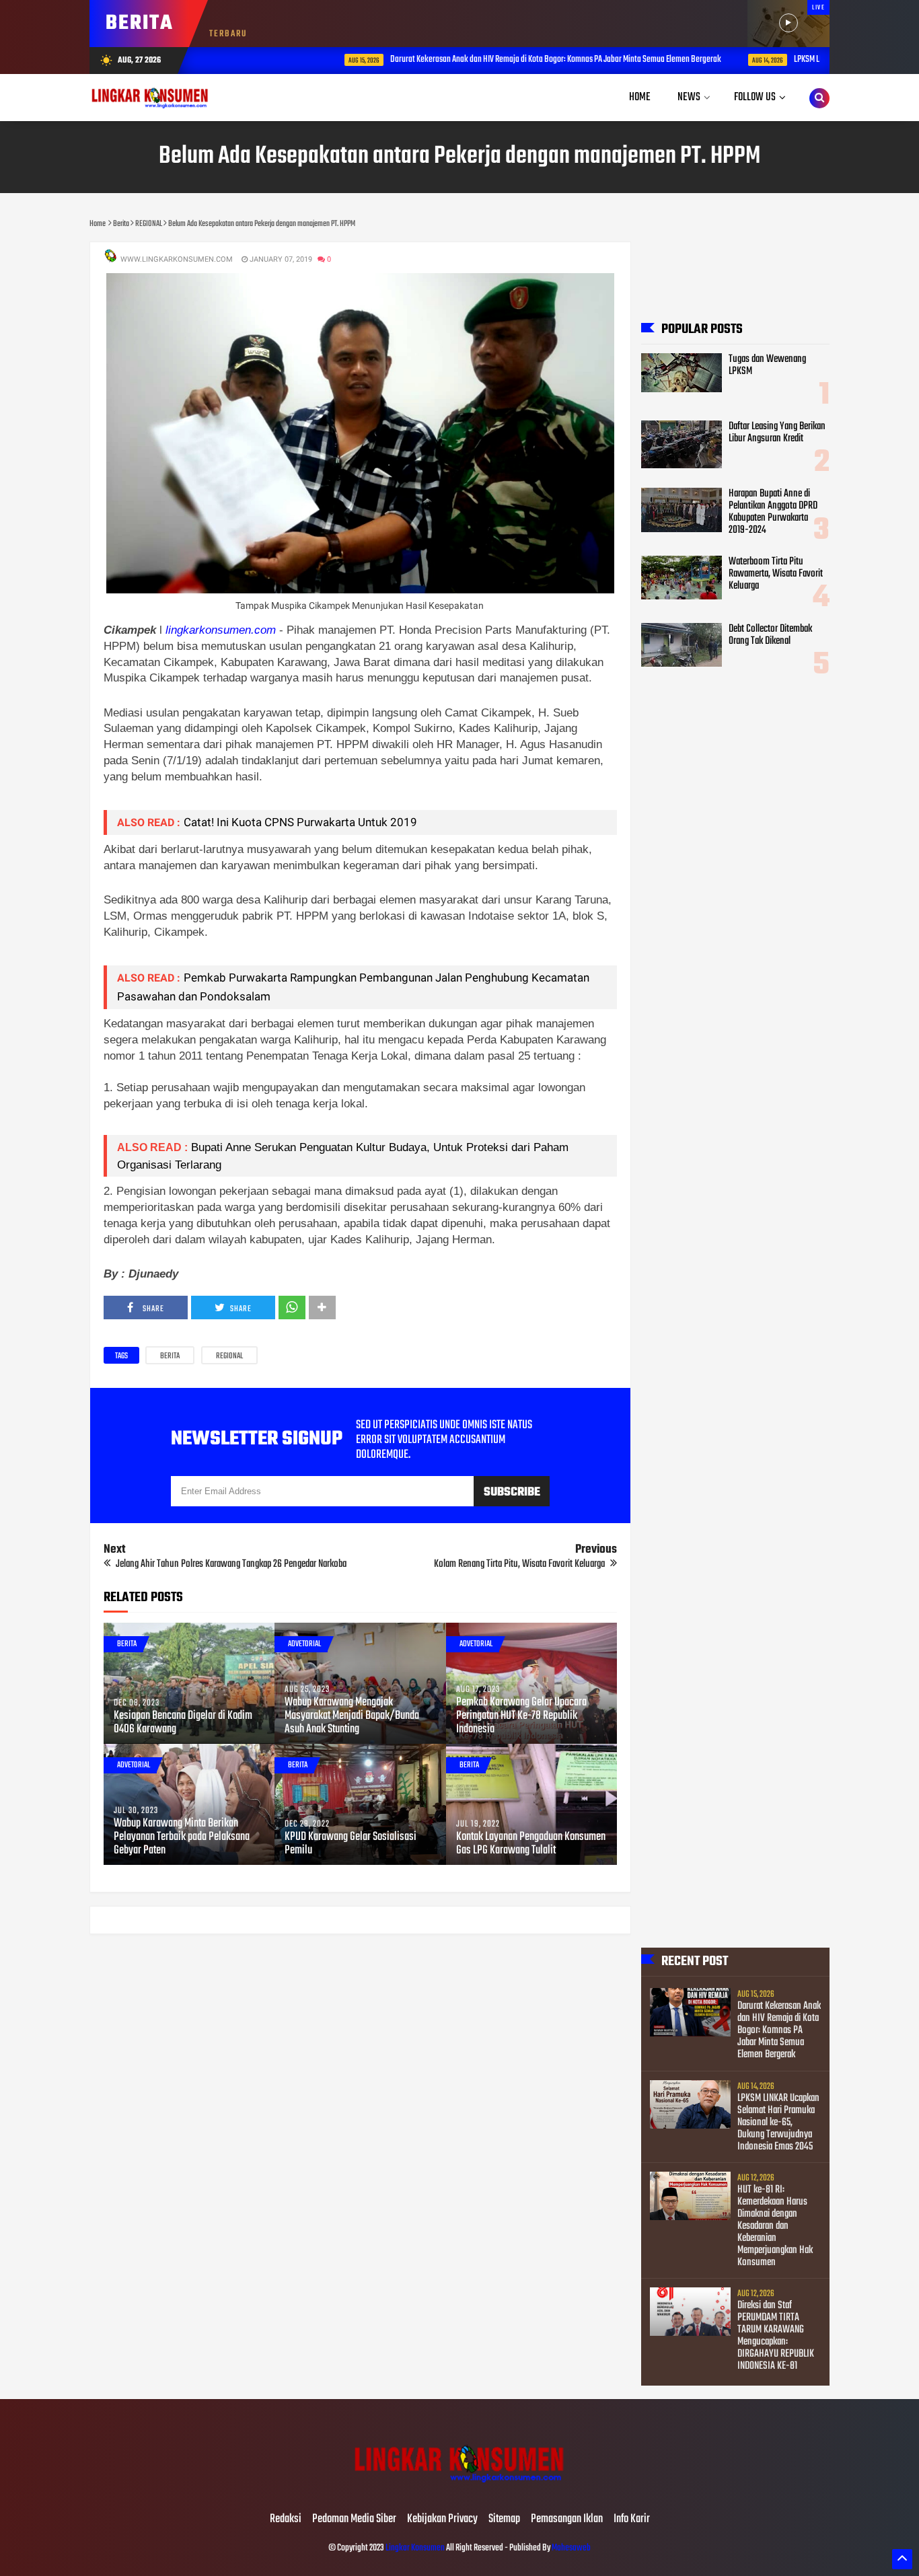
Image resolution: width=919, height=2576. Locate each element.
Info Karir (632, 2519)
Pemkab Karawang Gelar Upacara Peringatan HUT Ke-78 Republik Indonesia (521, 1716)
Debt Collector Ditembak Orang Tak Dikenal (770, 635)
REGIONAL (229, 1356)
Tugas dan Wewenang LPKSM (767, 365)
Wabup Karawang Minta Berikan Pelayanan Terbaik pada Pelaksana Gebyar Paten (182, 1837)
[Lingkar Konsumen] (459, 2491)
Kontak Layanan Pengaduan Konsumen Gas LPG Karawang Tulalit (531, 1844)
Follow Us (755, 97)
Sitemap (504, 2519)
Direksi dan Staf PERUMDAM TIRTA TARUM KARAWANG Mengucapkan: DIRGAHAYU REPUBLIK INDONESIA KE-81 (776, 2336)
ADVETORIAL (304, 1644)
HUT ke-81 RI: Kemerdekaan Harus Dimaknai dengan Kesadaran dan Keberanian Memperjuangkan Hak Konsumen (775, 2226)
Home (640, 97)
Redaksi (286, 2519)
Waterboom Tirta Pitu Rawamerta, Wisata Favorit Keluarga (776, 574)
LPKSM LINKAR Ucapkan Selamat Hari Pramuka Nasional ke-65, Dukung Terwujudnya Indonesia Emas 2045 (778, 2123)
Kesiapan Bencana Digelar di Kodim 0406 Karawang (183, 1723)
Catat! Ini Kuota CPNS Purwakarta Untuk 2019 (300, 822)
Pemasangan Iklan (567, 2519)
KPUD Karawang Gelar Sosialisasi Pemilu (351, 1844)
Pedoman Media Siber (354, 2519)
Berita (170, 1356)
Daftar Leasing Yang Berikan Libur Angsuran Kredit (777, 433)
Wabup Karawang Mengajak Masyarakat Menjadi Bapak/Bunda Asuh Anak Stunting (352, 1716)
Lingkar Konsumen (415, 2548)
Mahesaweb (571, 2548)
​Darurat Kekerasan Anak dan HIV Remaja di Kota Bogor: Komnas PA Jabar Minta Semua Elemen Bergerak (490, 60)
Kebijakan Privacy (442, 2519)
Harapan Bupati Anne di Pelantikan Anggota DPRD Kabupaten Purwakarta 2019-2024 (773, 512)
